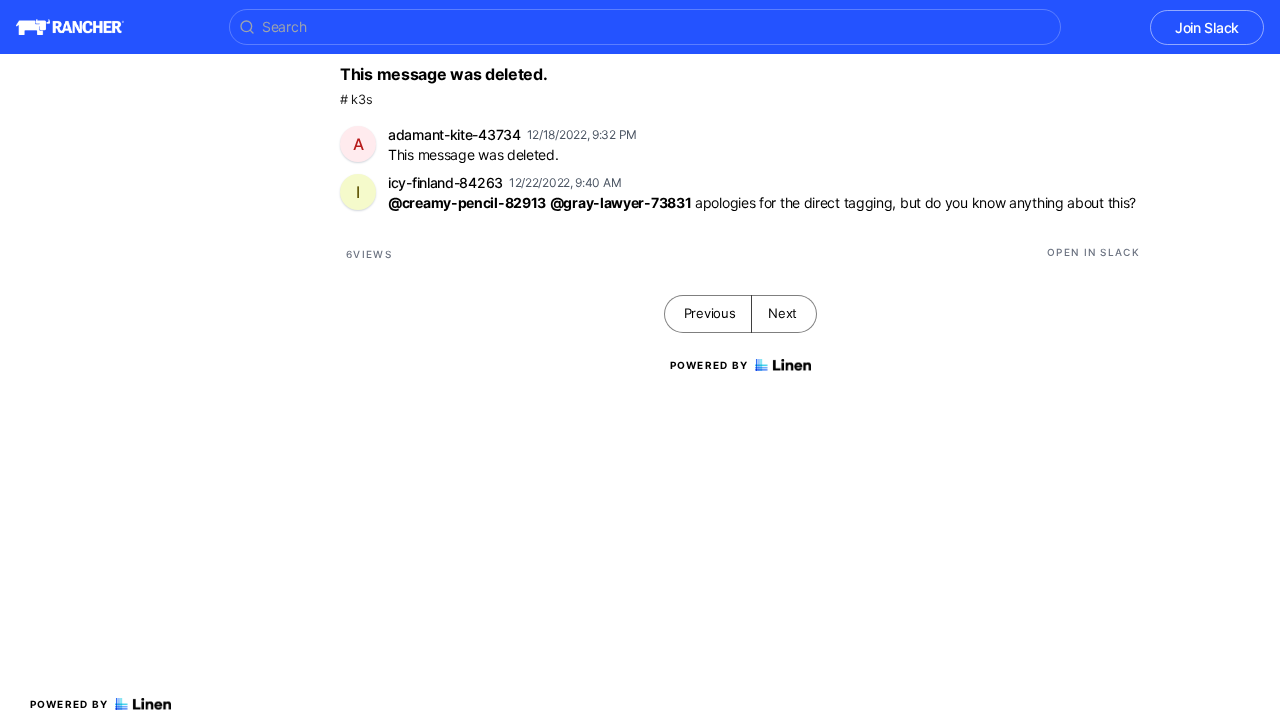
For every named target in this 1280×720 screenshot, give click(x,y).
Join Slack (1207, 27)
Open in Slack (1093, 252)
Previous (710, 313)
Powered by (69, 704)
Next (782, 313)
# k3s (356, 99)
